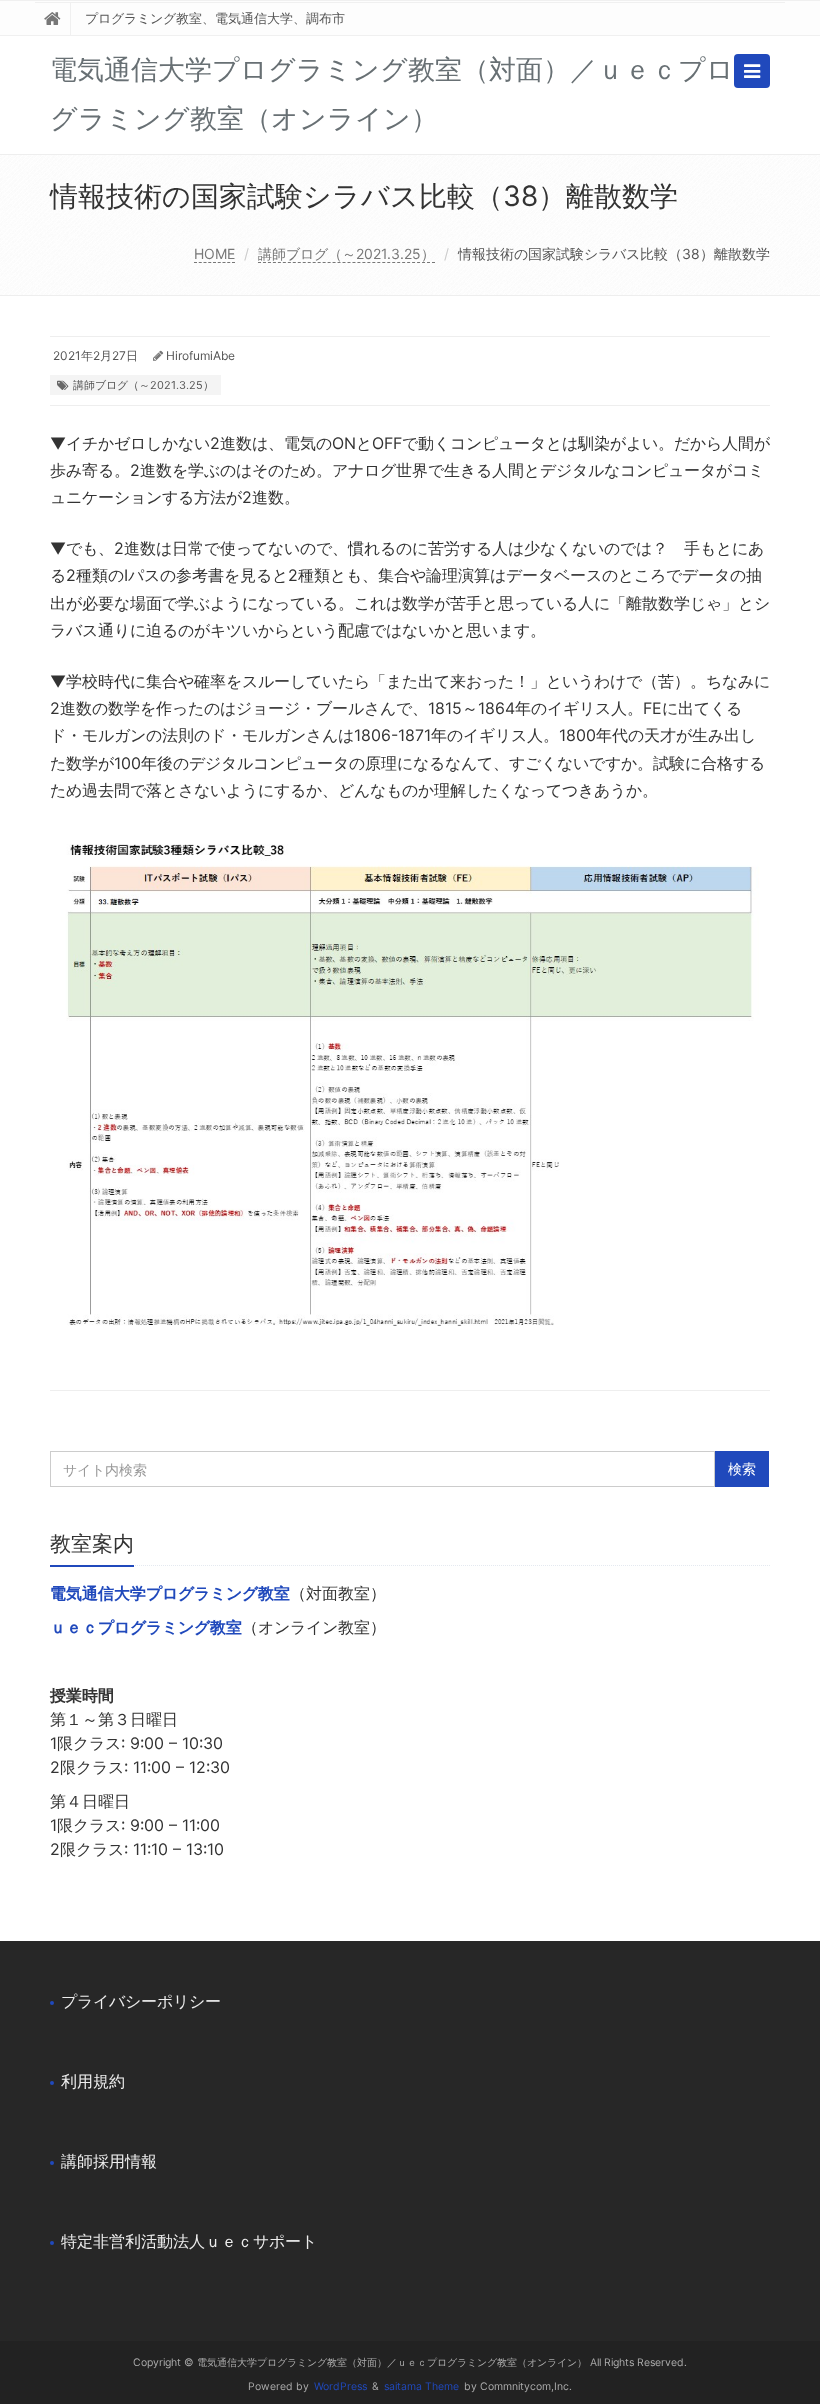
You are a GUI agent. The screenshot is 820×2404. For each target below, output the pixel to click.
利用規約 (93, 2081)
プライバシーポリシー (141, 2001)
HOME (214, 253)
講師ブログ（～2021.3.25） (346, 253)
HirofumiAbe (200, 355)
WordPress (340, 2386)
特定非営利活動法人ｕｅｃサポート (189, 2241)
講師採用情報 (109, 2161)
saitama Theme (421, 2386)
